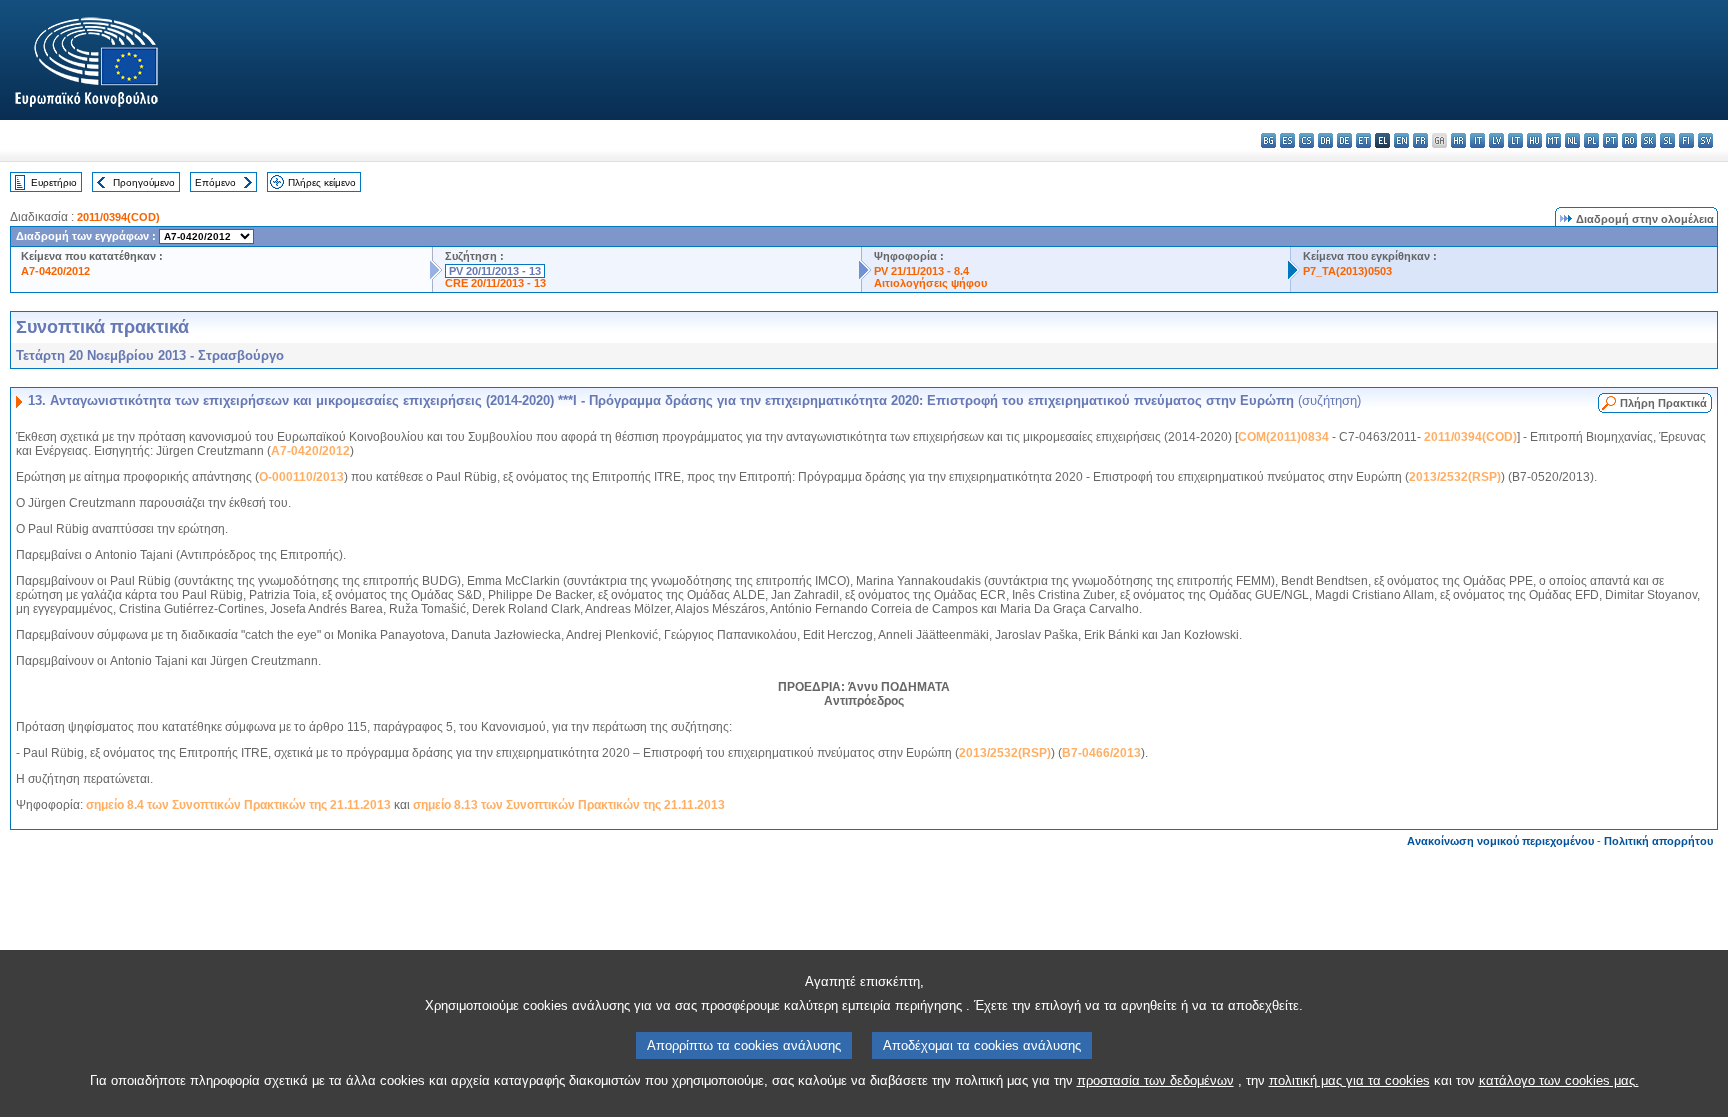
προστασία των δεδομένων (1155, 1080)
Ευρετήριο (54, 182)
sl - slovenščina (1667, 140)
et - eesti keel (1363, 140)
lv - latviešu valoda (1496, 140)
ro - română (1629, 140)
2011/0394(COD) (118, 217)
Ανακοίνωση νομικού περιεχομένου (1500, 841)
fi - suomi (1686, 140)
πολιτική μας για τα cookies (1349, 1080)
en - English (1401, 140)
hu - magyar (1534, 140)
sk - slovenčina (1648, 140)
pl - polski (1591, 140)
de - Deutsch (1344, 140)
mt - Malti (1553, 140)
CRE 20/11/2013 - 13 (495, 283)
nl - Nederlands (1572, 140)
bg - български (1268, 140)
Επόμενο (215, 182)
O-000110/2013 (301, 477)
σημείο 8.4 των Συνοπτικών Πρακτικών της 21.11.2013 (238, 805)
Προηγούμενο (144, 182)
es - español (1287, 140)
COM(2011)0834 (1283, 437)
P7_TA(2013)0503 (1347, 271)
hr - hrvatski (1458, 140)
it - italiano (1477, 140)
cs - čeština (1306, 140)
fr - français (1420, 140)
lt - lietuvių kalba (1515, 140)
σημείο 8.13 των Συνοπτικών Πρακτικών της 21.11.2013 (569, 805)
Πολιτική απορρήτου (1658, 841)
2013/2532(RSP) (1455, 477)
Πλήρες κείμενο (322, 182)
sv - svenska (1705, 140)
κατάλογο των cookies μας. (1559, 1080)
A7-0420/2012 (55, 271)
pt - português (1610, 140)
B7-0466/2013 (1101, 753)
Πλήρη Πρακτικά (1663, 403)
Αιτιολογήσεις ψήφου (930, 283)
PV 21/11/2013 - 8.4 (921, 271)
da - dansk (1325, 140)
